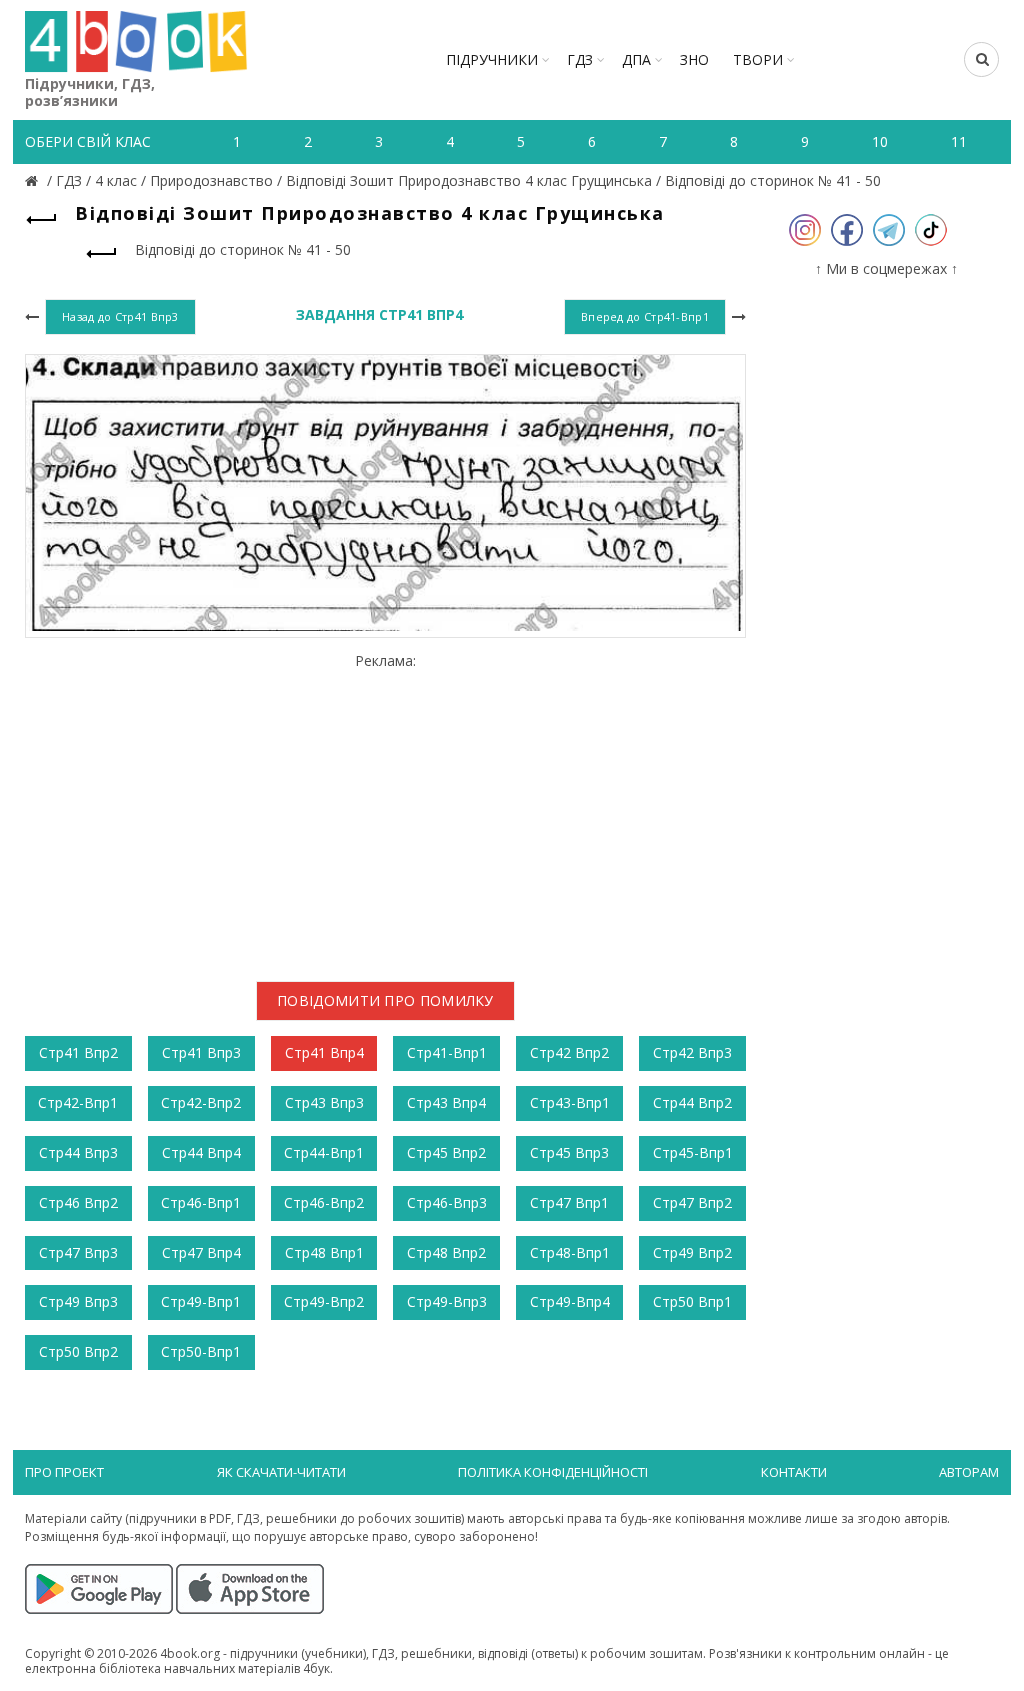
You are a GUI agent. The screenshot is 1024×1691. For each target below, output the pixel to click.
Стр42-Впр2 (201, 1102)
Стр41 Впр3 (201, 1052)
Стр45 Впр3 (569, 1152)
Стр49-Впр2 (324, 1301)
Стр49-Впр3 (447, 1301)
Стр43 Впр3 (324, 1102)
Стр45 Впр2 (446, 1152)
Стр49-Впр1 (201, 1301)
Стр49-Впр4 (570, 1301)
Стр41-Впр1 (447, 1052)
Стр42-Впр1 (78, 1102)
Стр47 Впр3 (78, 1252)
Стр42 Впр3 (692, 1052)
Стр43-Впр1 (570, 1102)
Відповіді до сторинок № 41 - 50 (773, 180)
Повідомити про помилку (385, 1000)
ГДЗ (580, 59)
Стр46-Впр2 (324, 1202)
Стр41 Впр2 (78, 1052)
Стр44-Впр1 (324, 1152)
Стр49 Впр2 (692, 1252)
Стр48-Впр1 (570, 1252)
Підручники (492, 59)
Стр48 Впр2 (446, 1252)
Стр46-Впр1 (201, 1202)
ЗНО (694, 59)
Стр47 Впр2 (692, 1202)
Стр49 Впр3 (78, 1301)
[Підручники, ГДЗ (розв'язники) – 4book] (34, 180)
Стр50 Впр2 (78, 1351)
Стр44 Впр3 (78, 1152)
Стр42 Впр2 (569, 1052)
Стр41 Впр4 (324, 1052)
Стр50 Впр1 (692, 1301)
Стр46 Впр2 (78, 1202)
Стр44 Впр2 (692, 1102)
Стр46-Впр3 (447, 1202)
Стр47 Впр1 (569, 1202)
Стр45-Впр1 (693, 1152)
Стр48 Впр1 (324, 1252)
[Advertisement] (385, 810)
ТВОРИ (758, 59)
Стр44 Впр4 (201, 1152)
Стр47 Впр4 (201, 1252)
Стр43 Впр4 (446, 1102)
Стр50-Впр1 (201, 1351)
